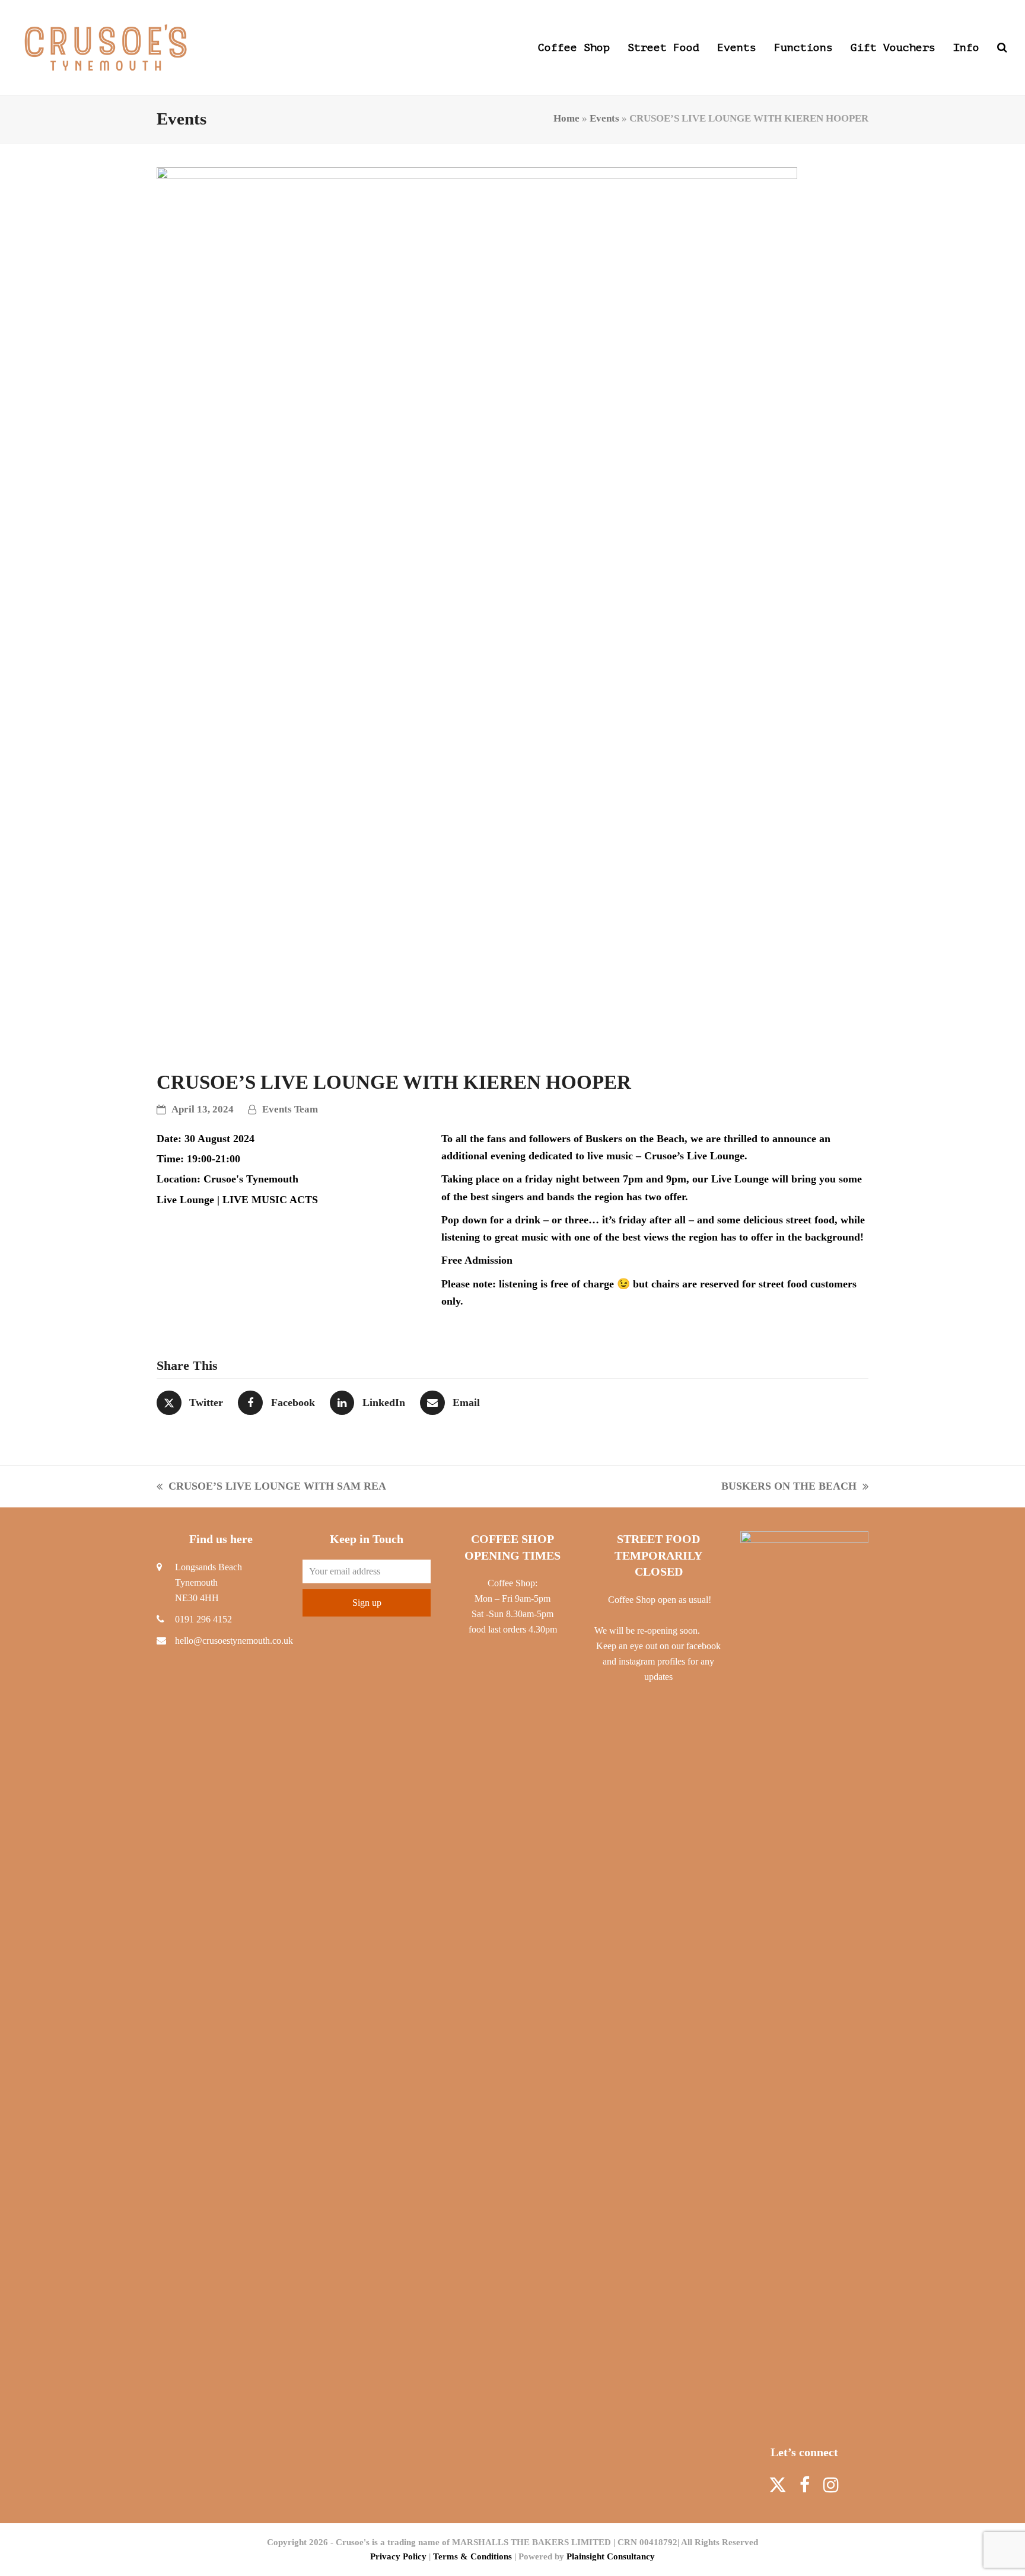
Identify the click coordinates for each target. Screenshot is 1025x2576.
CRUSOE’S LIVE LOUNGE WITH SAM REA (271, 1488)
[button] (1002, 47)
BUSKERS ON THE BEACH (789, 1488)
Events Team (290, 1109)
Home (566, 118)
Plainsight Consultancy (611, 2556)
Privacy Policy (398, 2556)
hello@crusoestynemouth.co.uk (234, 1641)
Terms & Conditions (472, 2556)
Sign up (367, 1603)
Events (604, 118)
